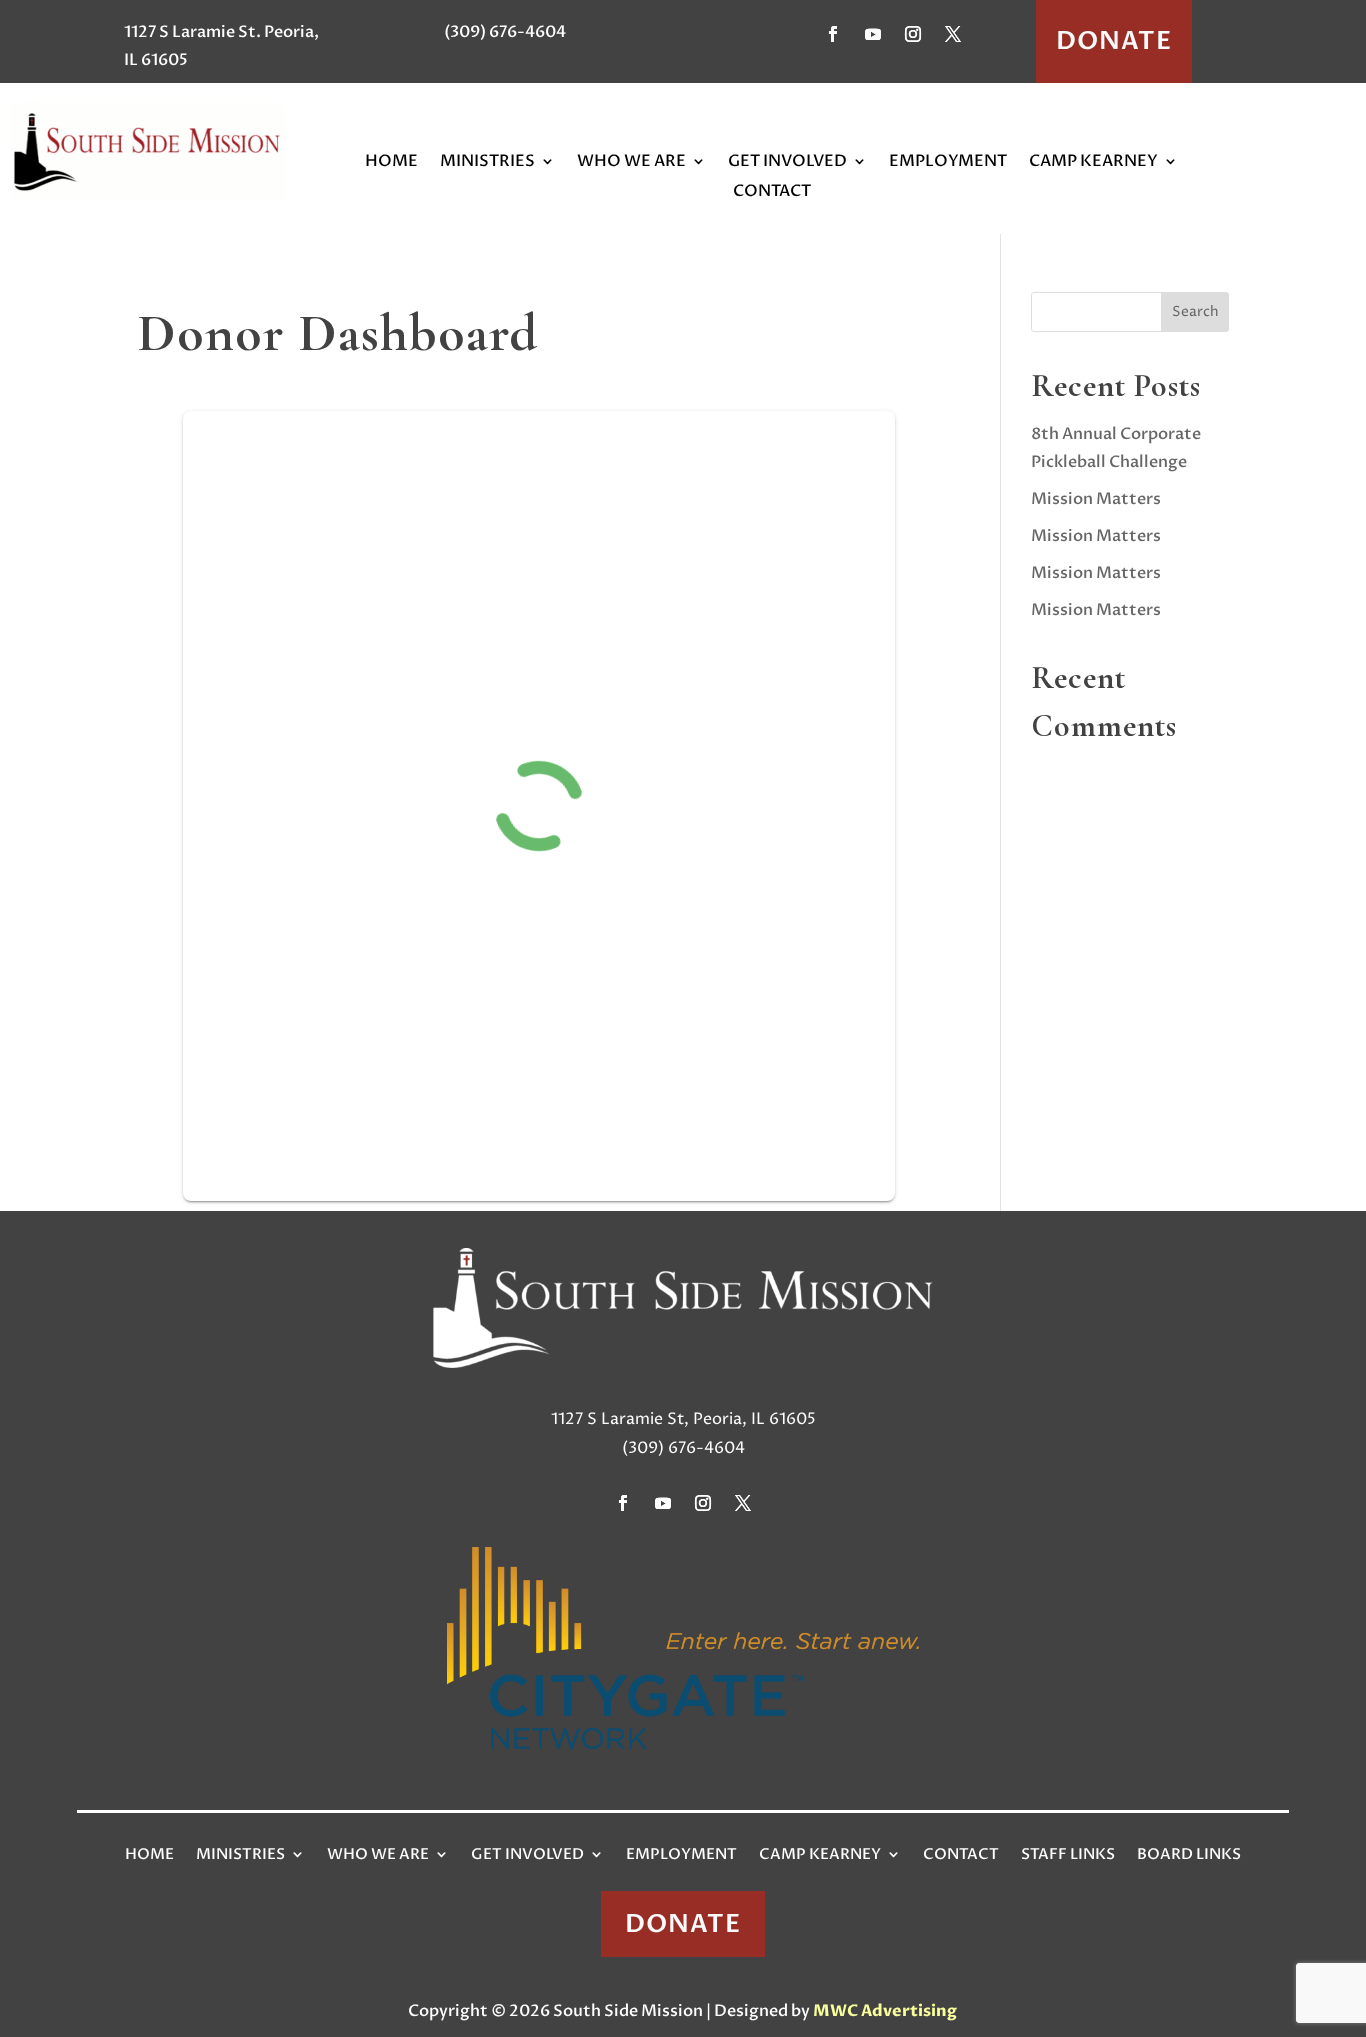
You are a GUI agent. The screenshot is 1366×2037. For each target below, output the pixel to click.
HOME (391, 163)
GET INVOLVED (787, 163)
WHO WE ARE (631, 163)
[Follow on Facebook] (833, 34)
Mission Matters (1096, 499)
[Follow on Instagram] (913, 34)
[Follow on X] (953, 34)
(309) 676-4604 (505, 32)
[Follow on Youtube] (873, 34)
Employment (681, 1854)
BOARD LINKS (1189, 1854)
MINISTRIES (487, 163)
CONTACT (772, 193)
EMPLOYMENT (948, 163)
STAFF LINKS (1068, 1854)
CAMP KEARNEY (1093, 163)
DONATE (1114, 41)
